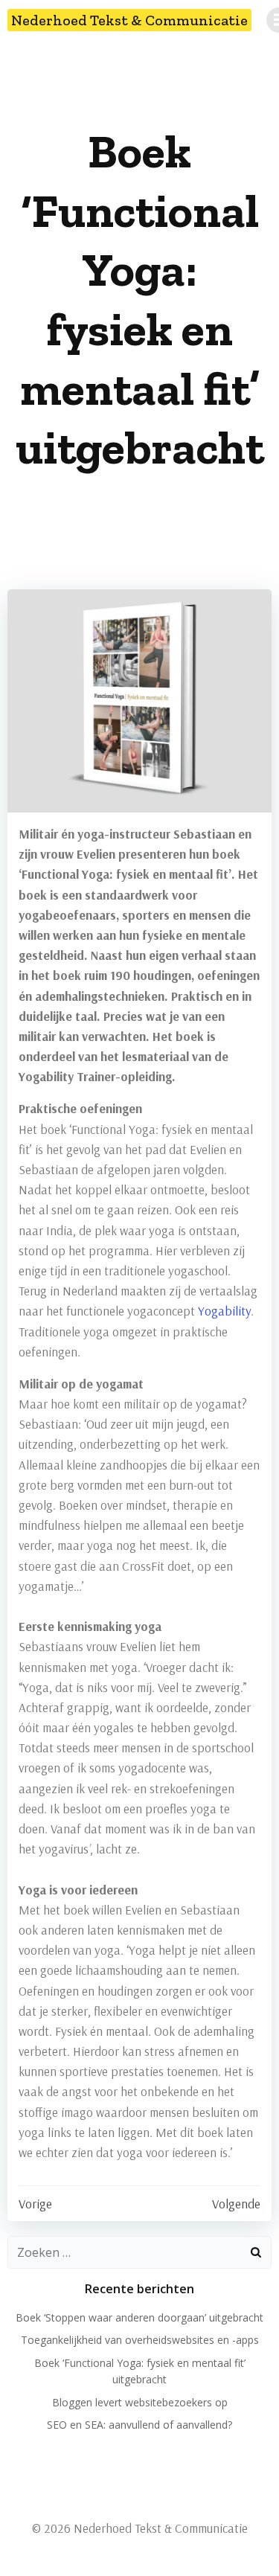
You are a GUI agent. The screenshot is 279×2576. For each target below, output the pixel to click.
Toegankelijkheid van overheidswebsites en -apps (140, 2340)
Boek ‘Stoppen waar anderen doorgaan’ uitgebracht (139, 2317)
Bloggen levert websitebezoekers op (140, 2402)
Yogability (224, 1311)
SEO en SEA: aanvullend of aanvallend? (139, 2425)
